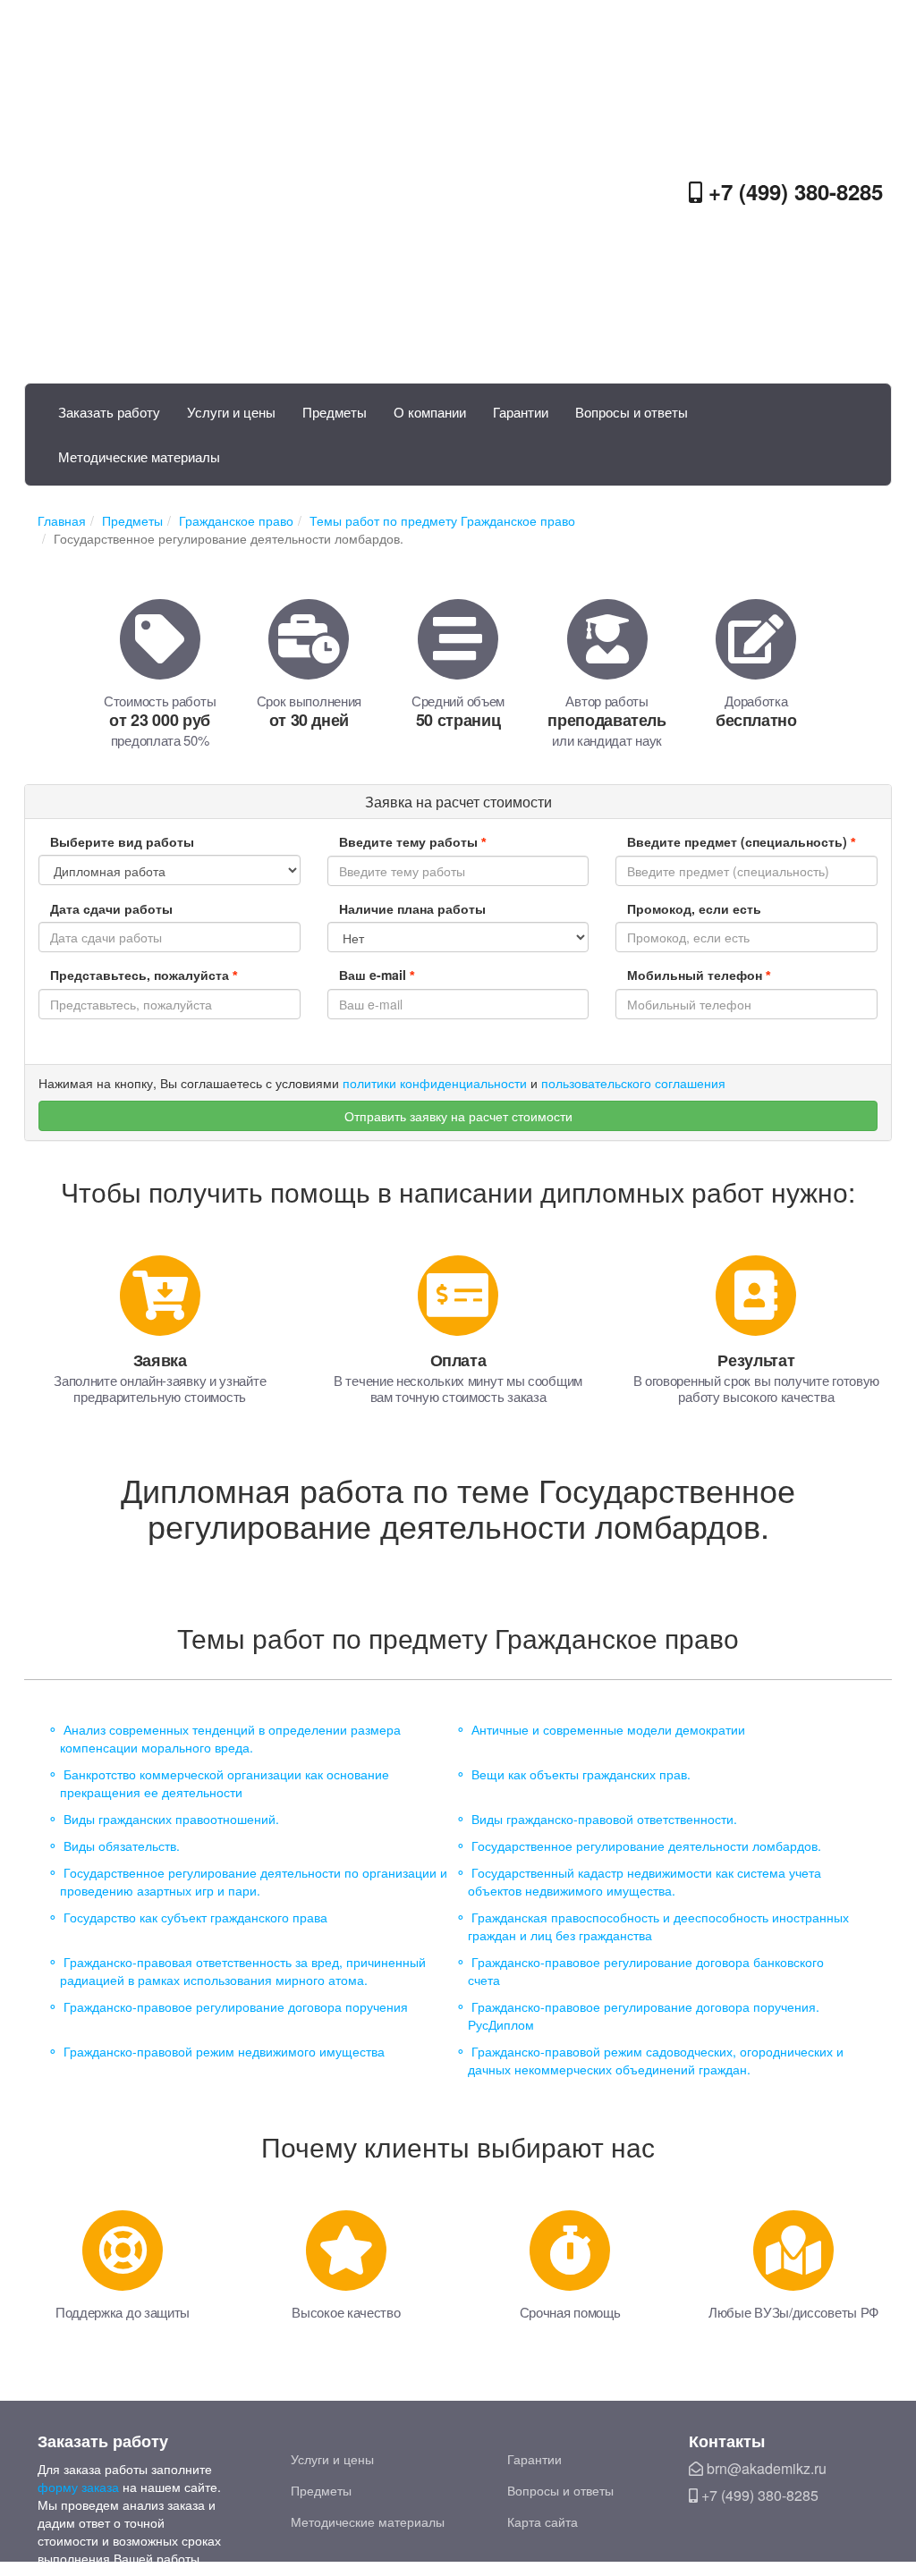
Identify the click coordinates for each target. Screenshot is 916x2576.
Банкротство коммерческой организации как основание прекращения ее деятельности (225, 1783)
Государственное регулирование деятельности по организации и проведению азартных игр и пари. (254, 1881)
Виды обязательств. (122, 1845)
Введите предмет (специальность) (741, 841)
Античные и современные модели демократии (608, 1729)
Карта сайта (543, 2521)
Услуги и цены (231, 412)
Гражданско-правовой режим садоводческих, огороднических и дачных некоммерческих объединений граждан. (656, 2060)
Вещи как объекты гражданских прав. (581, 1774)
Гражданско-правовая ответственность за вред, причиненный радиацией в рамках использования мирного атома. (243, 1971)
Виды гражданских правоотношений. (171, 1819)
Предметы (335, 412)
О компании (430, 412)
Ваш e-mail (377, 975)
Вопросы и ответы (632, 412)
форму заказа (78, 2487)
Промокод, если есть (694, 908)
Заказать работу (109, 412)
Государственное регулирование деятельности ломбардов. (646, 1845)
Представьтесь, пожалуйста (144, 975)
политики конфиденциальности (435, 1083)
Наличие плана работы (412, 908)
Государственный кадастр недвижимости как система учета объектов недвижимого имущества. (645, 1881)
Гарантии (521, 412)
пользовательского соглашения (633, 1083)
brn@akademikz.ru (765, 2468)
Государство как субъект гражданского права (195, 1917)
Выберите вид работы (122, 841)
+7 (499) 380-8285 (793, 191)
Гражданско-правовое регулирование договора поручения (236, 2006)
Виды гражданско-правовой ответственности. (604, 1819)
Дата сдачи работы (111, 908)
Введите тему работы (412, 841)
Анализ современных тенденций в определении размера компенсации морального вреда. (230, 1738)
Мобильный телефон (699, 975)
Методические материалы (139, 456)
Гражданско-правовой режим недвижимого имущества (224, 2051)
